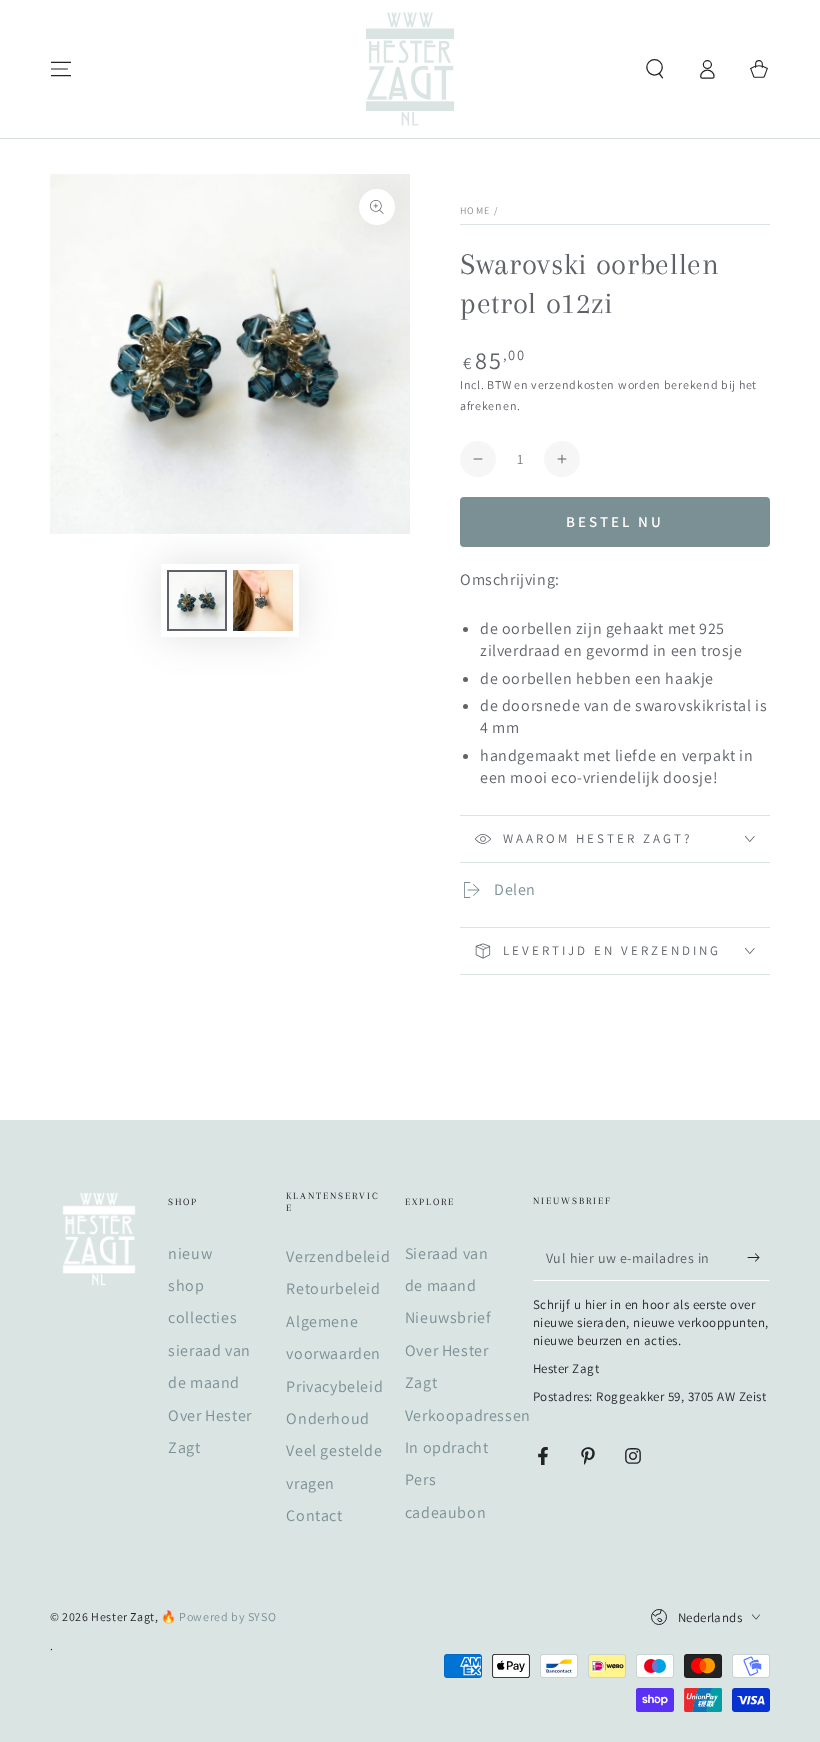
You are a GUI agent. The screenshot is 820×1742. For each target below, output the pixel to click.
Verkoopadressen (468, 1415)
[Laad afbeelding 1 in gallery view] (197, 600)
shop (186, 1285)
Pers (420, 1479)
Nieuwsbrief (448, 1317)
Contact (314, 1515)
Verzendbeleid (338, 1256)
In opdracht (447, 1447)
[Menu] (61, 69)
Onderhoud (327, 1418)
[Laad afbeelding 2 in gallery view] (263, 600)
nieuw (190, 1253)
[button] (655, 69)
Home (475, 210)
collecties (202, 1317)
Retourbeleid (333, 1288)
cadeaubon (445, 1512)
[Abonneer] (758, 1258)
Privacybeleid (334, 1386)
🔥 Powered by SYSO (218, 1616)
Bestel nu (615, 521)
